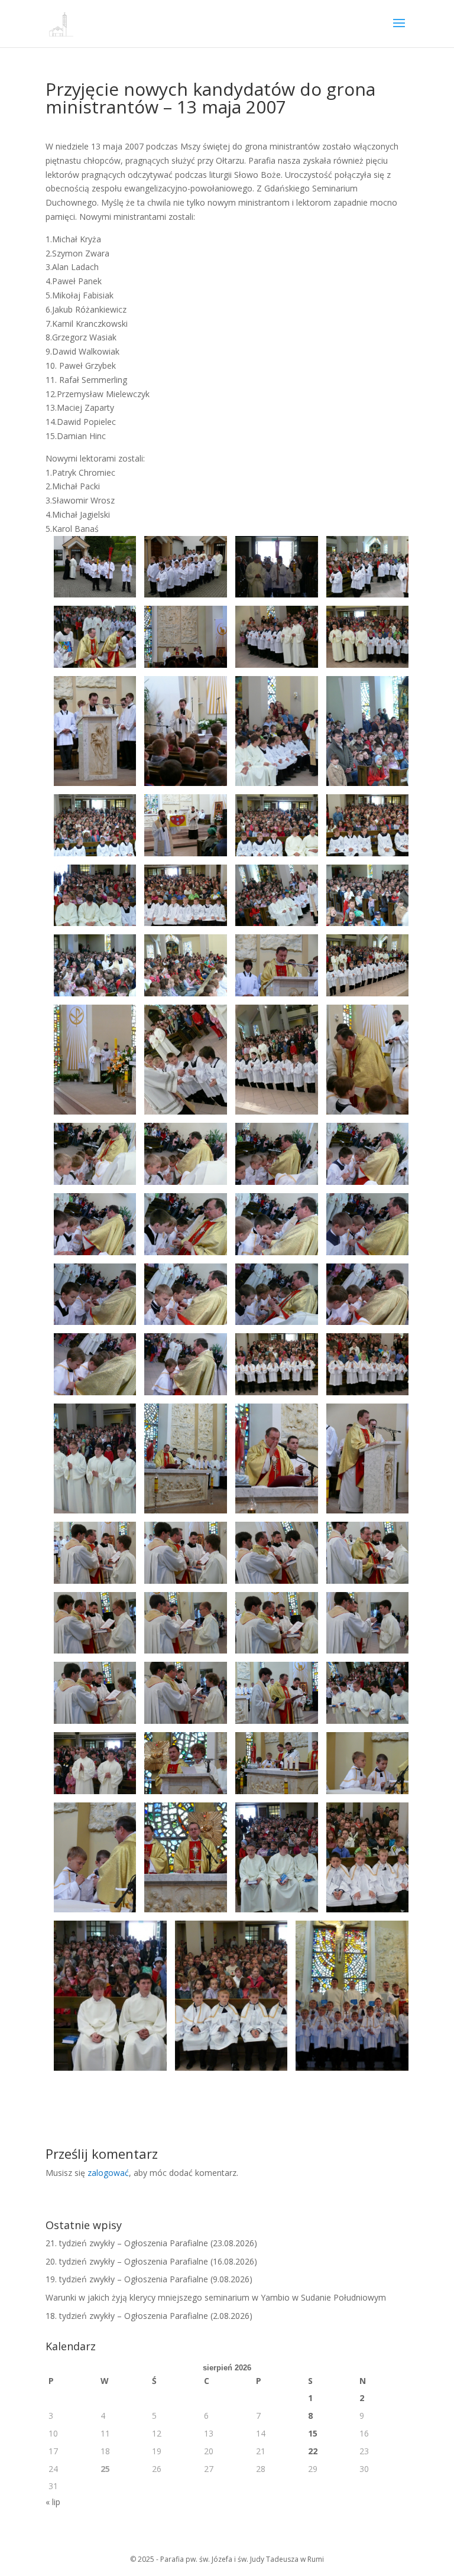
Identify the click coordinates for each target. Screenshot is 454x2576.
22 (313, 2451)
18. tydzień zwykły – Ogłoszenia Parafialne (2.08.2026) (149, 2316)
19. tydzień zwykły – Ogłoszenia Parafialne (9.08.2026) (149, 2279)
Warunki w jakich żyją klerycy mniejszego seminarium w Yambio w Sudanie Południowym (216, 2297)
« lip (53, 2502)
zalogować (108, 2173)
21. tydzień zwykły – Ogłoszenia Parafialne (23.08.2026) (151, 2243)
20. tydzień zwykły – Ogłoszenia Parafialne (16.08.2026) (151, 2261)
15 (313, 2433)
